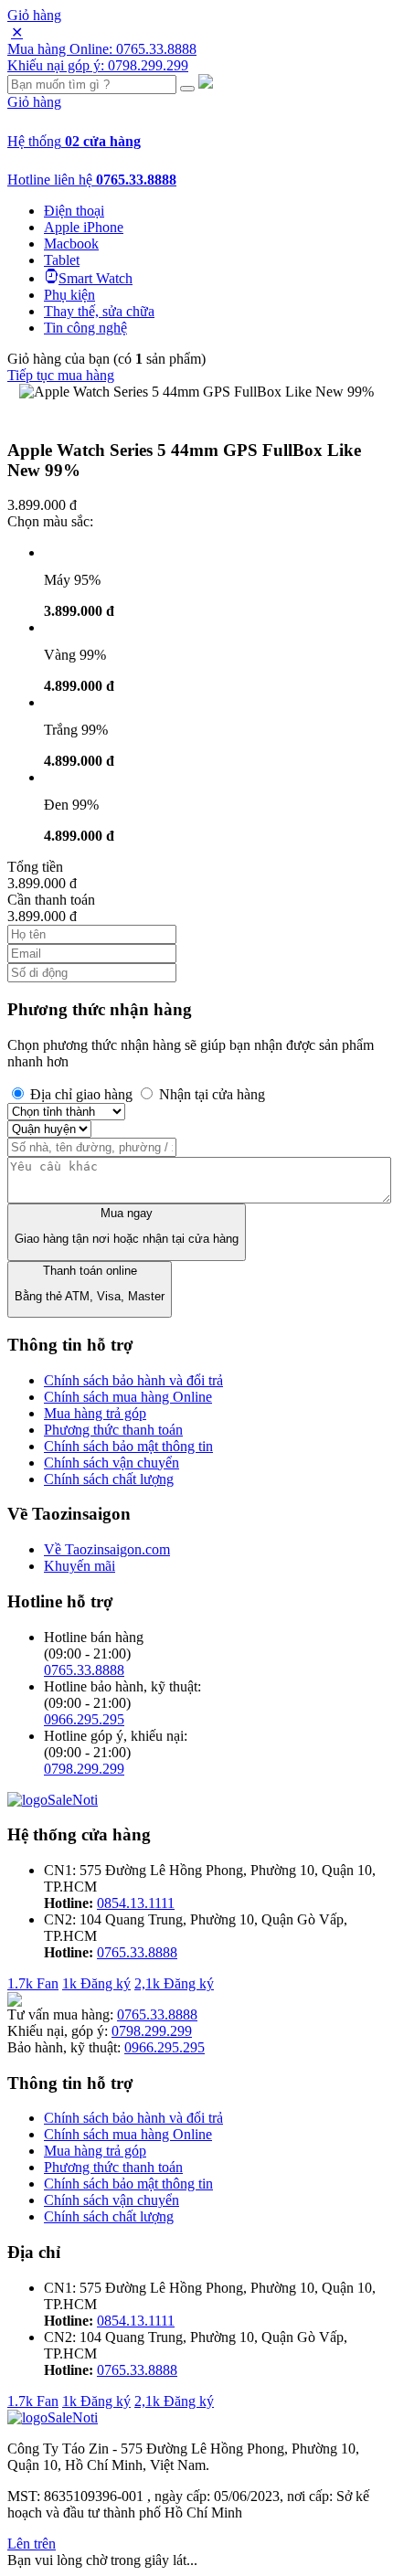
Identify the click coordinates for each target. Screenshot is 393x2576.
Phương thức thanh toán (113, 1430)
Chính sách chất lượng (109, 1479)
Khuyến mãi (80, 1566)
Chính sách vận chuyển (112, 1463)
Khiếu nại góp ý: (98, 65)
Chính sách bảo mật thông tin (128, 1446)
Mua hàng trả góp (95, 1413)
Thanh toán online (90, 1283)
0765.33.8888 (84, 1670)
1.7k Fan (33, 1983)
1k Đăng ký (96, 1983)
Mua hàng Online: (102, 49)
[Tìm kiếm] (187, 89)
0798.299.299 (84, 1769)
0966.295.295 (84, 1719)
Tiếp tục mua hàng (61, 375)
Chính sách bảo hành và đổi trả (133, 1380)
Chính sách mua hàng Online (128, 1397)
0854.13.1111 (136, 1903)
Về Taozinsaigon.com (107, 1549)
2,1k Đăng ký (174, 1983)
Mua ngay (127, 1226)
